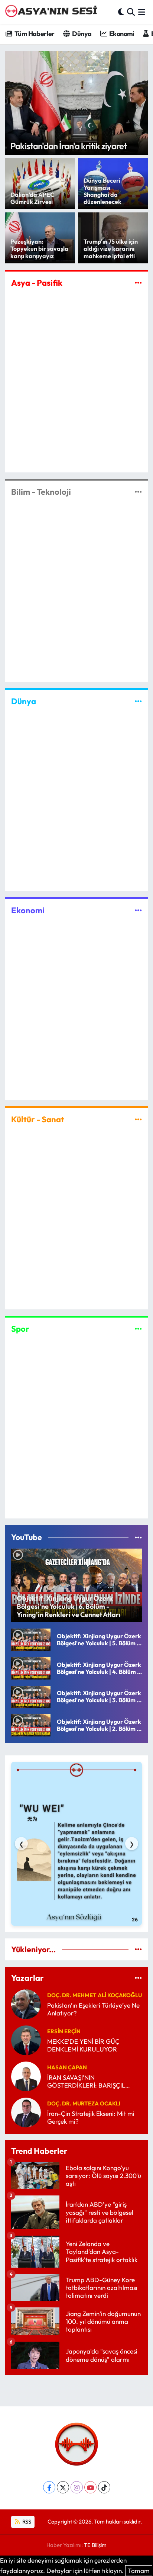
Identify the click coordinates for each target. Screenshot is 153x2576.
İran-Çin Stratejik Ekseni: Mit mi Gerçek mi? (91, 2117)
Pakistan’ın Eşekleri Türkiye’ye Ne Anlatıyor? (93, 2009)
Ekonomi (121, 34)
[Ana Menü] (142, 12)
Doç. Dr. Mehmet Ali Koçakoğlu (95, 1995)
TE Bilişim (95, 2545)
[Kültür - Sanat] (138, 1119)
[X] (63, 2487)
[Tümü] (138, 1949)
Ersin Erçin (64, 2031)
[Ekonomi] (138, 910)
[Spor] (138, 1329)
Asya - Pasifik (37, 283)
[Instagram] (77, 2487)
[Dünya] (138, 701)
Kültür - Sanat (38, 1119)
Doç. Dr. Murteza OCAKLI (84, 2103)
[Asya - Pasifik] (138, 283)
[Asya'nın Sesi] (53, 12)
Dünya (81, 34)
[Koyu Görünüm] (121, 12)
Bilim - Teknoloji (41, 492)
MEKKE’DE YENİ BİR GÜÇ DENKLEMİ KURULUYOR (83, 2045)
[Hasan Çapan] (26, 2075)
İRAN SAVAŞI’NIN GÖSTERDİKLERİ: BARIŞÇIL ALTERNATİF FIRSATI (86, 2081)
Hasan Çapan (67, 2067)
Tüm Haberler (34, 34)
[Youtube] (90, 2487)
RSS (26, 2522)
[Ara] (131, 12)
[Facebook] (49, 2487)
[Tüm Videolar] (138, 1537)
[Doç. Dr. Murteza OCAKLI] (26, 2112)
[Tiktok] (104, 2487)
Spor (20, 1329)
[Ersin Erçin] (26, 2039)
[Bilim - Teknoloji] (138, 492)
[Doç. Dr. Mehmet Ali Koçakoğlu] (26, 2003)
